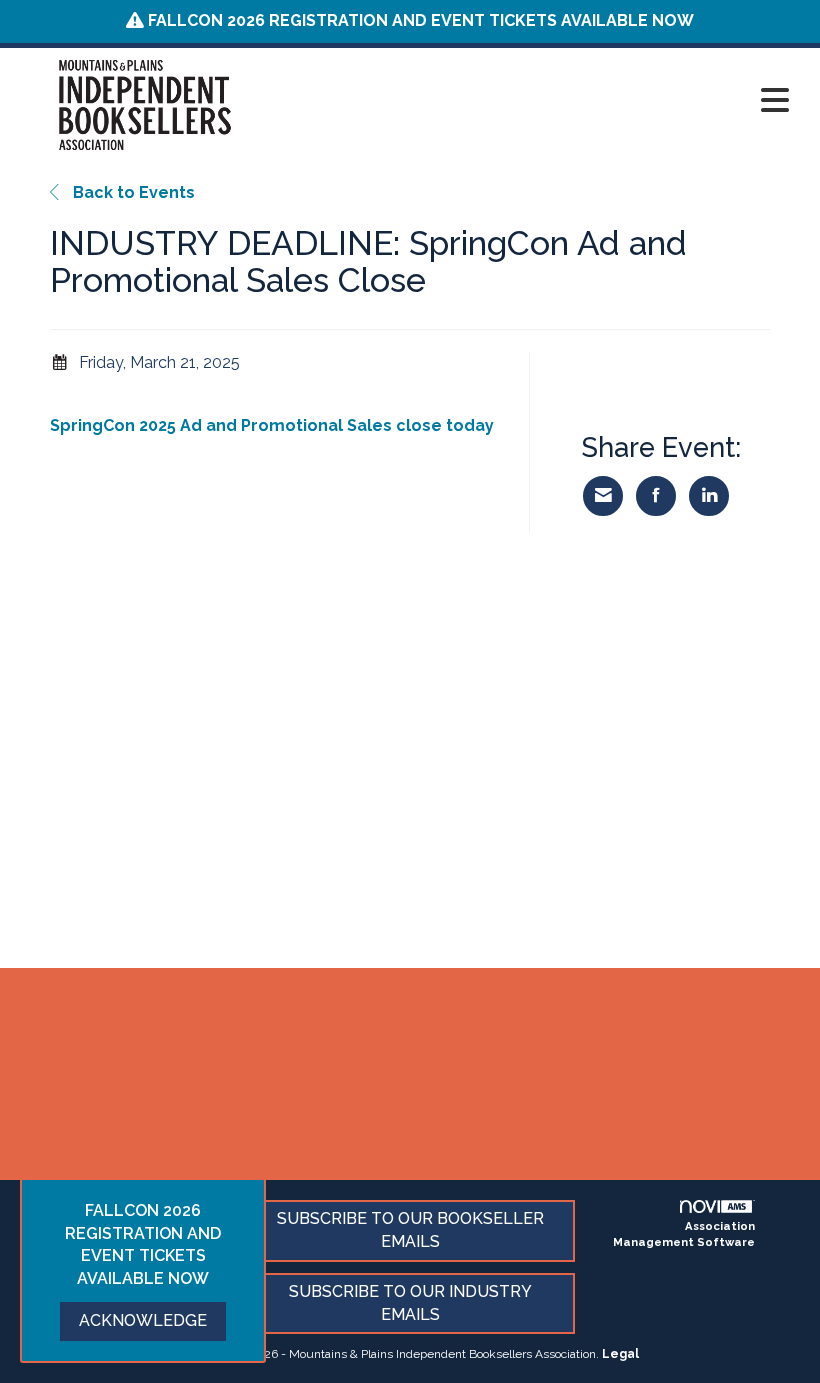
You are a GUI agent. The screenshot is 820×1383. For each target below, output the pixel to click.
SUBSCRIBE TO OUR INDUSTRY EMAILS (410, 1303)
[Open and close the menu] (537, 101)
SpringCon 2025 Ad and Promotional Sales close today (272, 425)
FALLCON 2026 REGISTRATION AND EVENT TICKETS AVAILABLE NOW (421, 20)
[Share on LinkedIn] (709, 496)
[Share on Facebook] (656, 496)
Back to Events (132, 192)
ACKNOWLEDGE (143, 1320)
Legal (620, 1354)
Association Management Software (684, 1234)
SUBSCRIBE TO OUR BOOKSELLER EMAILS (410, 1230)
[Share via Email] (603, 496)
